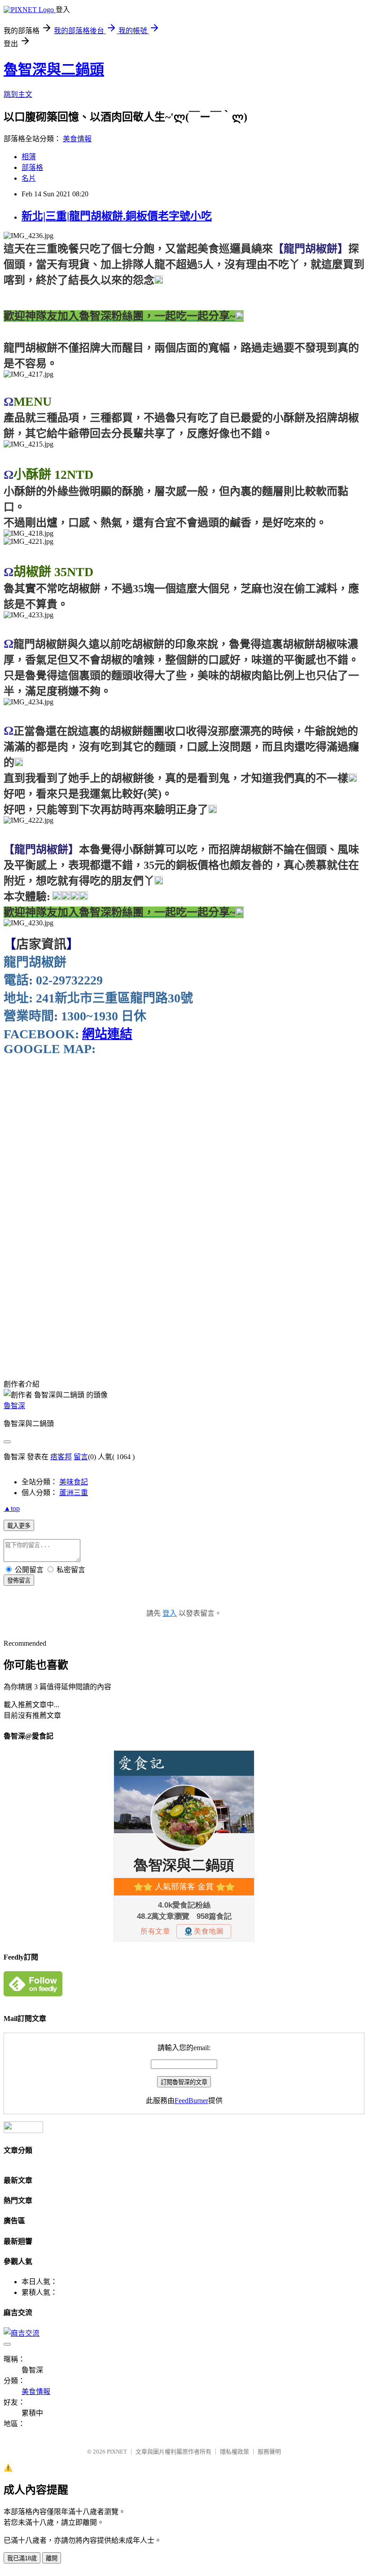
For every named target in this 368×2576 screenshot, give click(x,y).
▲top (12, 1508)
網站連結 (107, 1034)
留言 (81, 1457)
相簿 (29, 157)
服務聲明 (269, 2452)
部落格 (32, 167)
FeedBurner (191, 2101)
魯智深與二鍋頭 (54, 69)
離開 (52, 2558)
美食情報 (77, 139)
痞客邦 (61, 1457)
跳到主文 (18, 94)
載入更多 (19, 1526)
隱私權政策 (234, 2452)
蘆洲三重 (74, 1493)
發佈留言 (19, 1581)
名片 (29, 178)
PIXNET (117, 2452)
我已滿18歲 (22, 2558)
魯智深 (14, 1406)
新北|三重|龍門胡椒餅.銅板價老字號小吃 (117, 216)
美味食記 (74, 1482)
